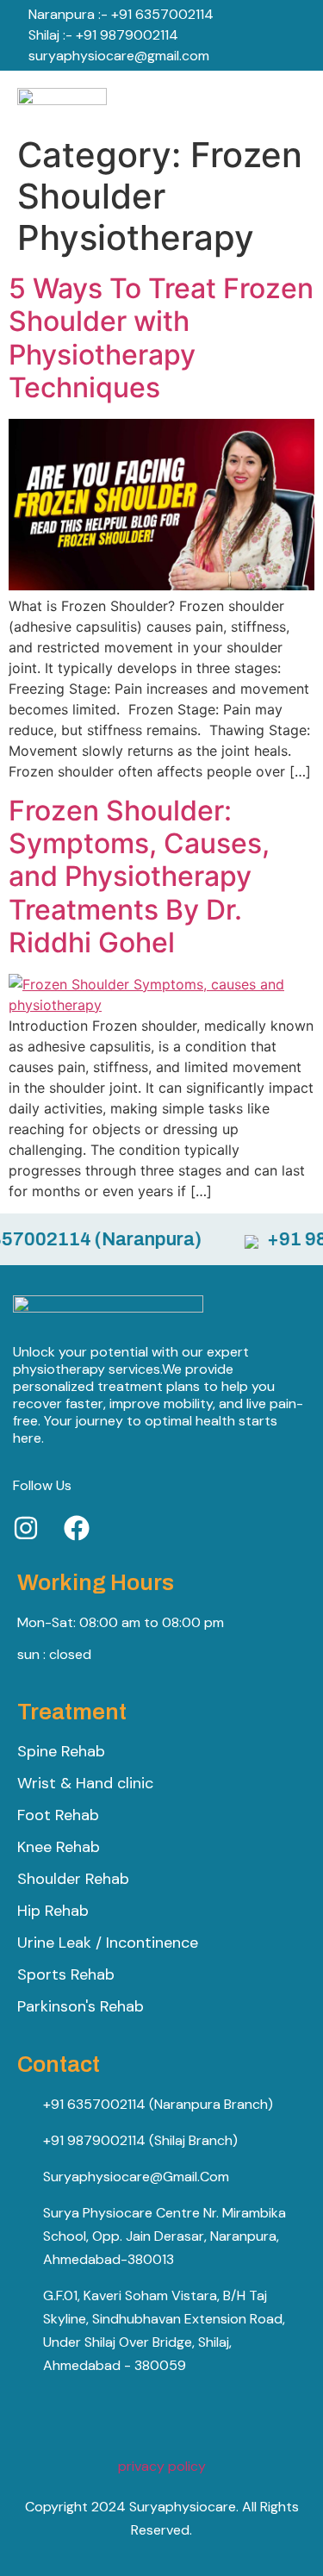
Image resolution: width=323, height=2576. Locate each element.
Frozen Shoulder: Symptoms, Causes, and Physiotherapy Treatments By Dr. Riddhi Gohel (139, 877)
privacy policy (162, 2466)
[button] (299, 99)
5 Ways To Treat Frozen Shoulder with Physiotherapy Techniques (161, 338)
